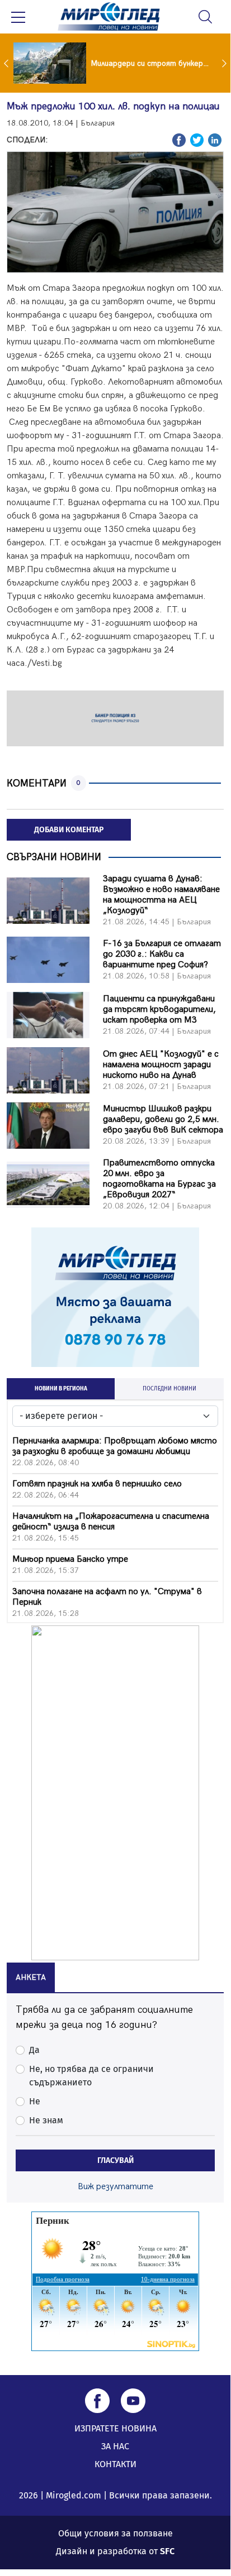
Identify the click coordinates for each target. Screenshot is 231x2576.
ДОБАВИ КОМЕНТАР (69, 830)
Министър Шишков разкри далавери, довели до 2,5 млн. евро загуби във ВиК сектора (163, 1119)
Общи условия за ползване (115, 2533)
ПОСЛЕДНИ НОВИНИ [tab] (169, 1389)
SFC (167, 2551)
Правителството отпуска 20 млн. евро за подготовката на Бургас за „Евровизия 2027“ (159, 1179)
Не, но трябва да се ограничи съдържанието (91, 2076)
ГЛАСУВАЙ (115, 2160)
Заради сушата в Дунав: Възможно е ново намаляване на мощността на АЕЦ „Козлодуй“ (161, 895)
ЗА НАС (115, 2446)
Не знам (46, 2120)
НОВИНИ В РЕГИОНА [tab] (61, 1389)
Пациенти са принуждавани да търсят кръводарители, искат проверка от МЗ (159, 1009)
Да (34, 2050)
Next (225, 63)
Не (35, 2101)
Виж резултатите (115, 2187)
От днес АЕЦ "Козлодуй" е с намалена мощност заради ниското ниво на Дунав (161, 1065)
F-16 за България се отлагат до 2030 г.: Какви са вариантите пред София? (162, 954)
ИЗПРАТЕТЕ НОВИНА (115, 2428)
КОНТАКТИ (115, 2464)
